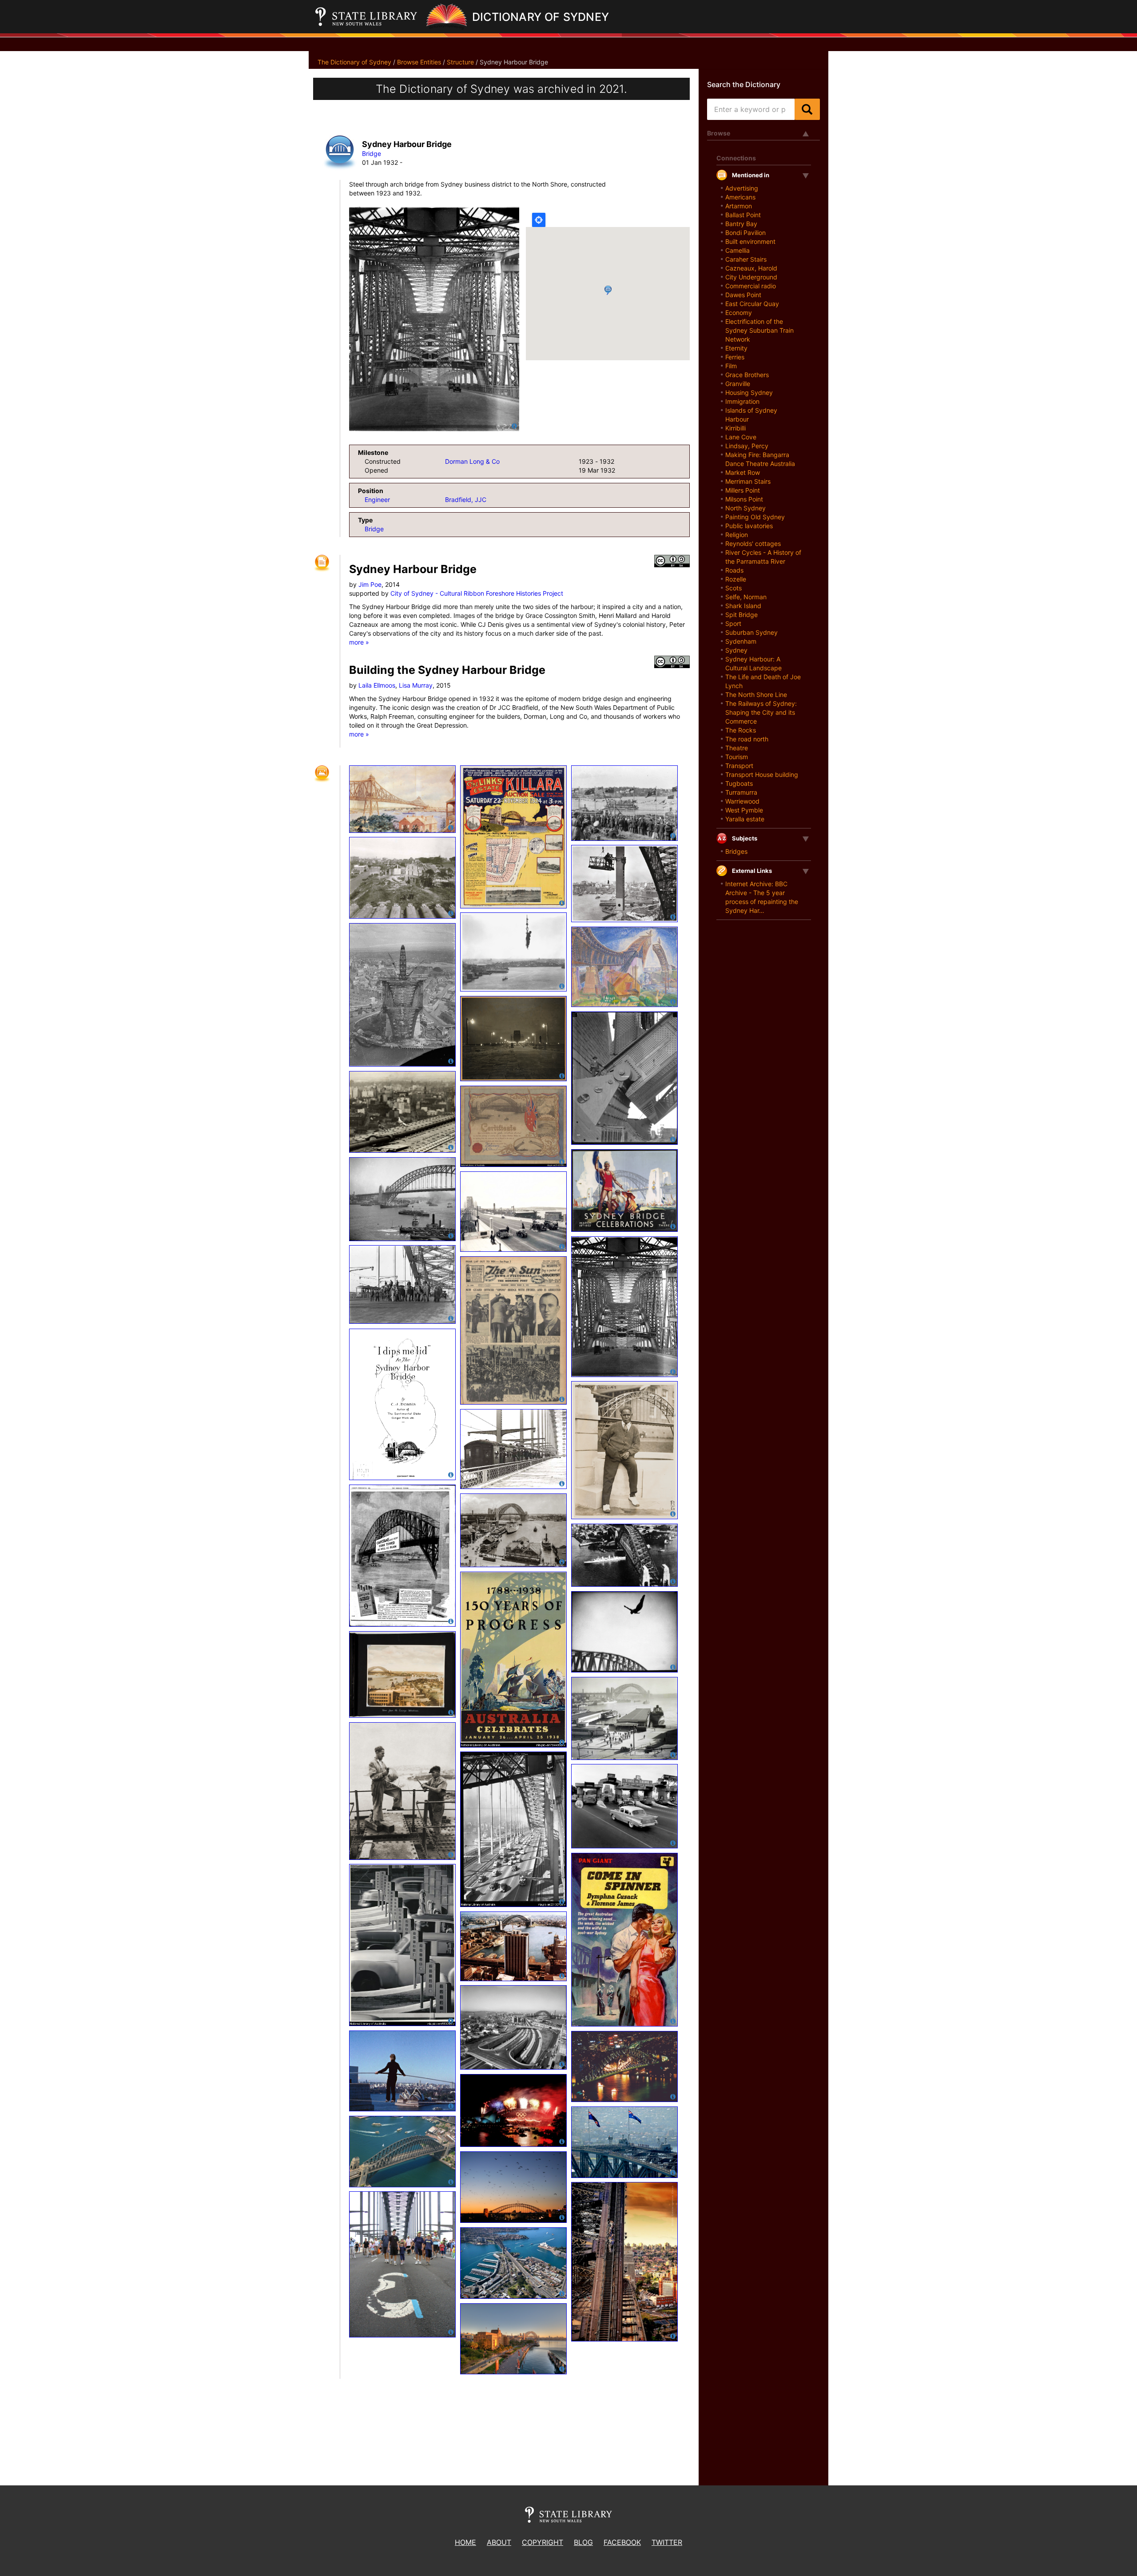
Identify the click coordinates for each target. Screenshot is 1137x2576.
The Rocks (741, 730)
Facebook (622, 2542)
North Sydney (745, 508)
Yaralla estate (745, 819)
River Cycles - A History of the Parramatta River (763, 557)
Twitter (667, 2542)
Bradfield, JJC (466, 500)
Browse (719, 133)
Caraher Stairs (746, 259)
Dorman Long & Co (472, 461)
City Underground (751, 277)
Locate (539, 220)
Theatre (737, 748)
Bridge (372, 153)
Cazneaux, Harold (751, 268)
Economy (739, 313)
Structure (460, 62)
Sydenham (741, 641)
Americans (740, 197)
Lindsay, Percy (747, 446)
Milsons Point (744, 499)
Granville (738, 384)
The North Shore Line (756, 695)
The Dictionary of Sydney (354, 62)
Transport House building (762, 774)
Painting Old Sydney (755, 517)
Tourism (737, 757)
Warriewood (742, 801)
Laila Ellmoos (377, 685)
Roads (734, 570)
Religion (737, 535)
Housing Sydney (749, 392)
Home (465, 2542)
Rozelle (736, 579)
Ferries (735, 357)
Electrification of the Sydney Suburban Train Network (759, 330)
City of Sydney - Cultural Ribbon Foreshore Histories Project (477, 593)
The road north (747, 739)
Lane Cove (741, 437)
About (499, 2542)
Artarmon (739, 206)
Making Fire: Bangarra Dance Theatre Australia (760, 459)
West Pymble (744, 810)
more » (359, 642)
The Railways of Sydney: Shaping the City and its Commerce (761, 712)
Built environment (750, 241)
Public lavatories (749, 526)
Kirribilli (735, 428)
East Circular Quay (752, 304)
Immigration (742, 401)
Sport (733, 623)
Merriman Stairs (748, 481)
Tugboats (739, 783)
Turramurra (741, 792)
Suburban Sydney (751, 632)
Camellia (737, 250)
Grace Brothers (747, 375)
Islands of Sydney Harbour (751, 415)
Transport (739, 766)
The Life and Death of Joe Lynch (763, 681)
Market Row (743, 472)
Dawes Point (743, 295)
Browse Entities (419, 62)
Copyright (543, 2542)
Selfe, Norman (746, 597)
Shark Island (743, 606)
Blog (583, 2542)
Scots (733, 588)
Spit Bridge (741, 615)
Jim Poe (370, 584)
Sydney (736, 650)
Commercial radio (751, 286)
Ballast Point (743, 215)
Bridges (736, 851)
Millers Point (743, 490)
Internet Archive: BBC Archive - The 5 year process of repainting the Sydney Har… (762, 897)
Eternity (736, 348)
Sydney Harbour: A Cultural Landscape (753, 663)
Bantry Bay (741, 224)
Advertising (742, 188)
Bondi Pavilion (745, 233)
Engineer (377, 500)
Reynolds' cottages (753, 543)
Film (731, 366)
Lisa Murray (416, 685)
